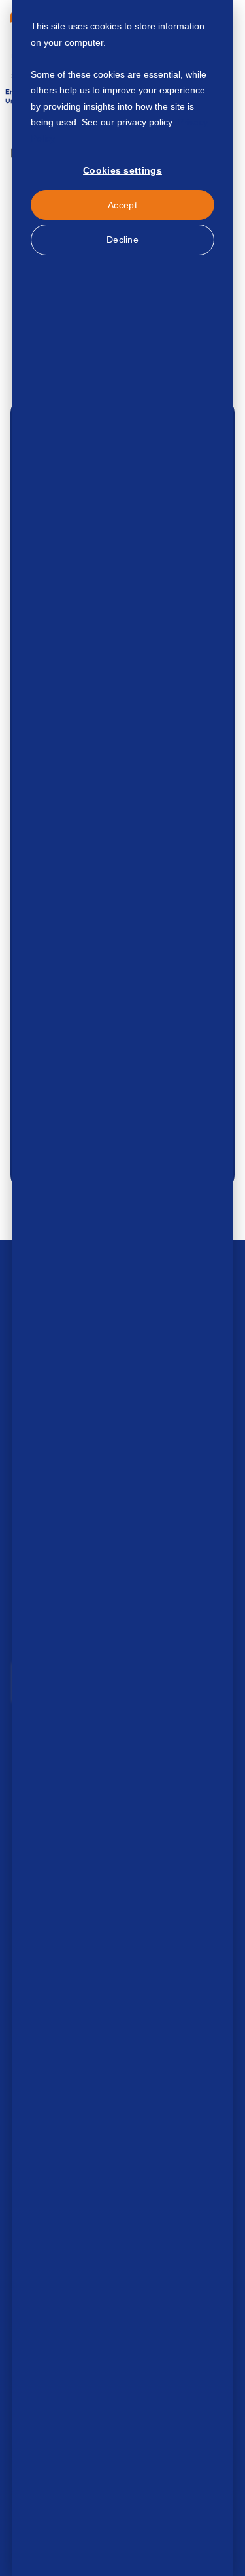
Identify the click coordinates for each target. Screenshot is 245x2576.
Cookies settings (122, 170)
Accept (122, 205)
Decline (122, 240)
